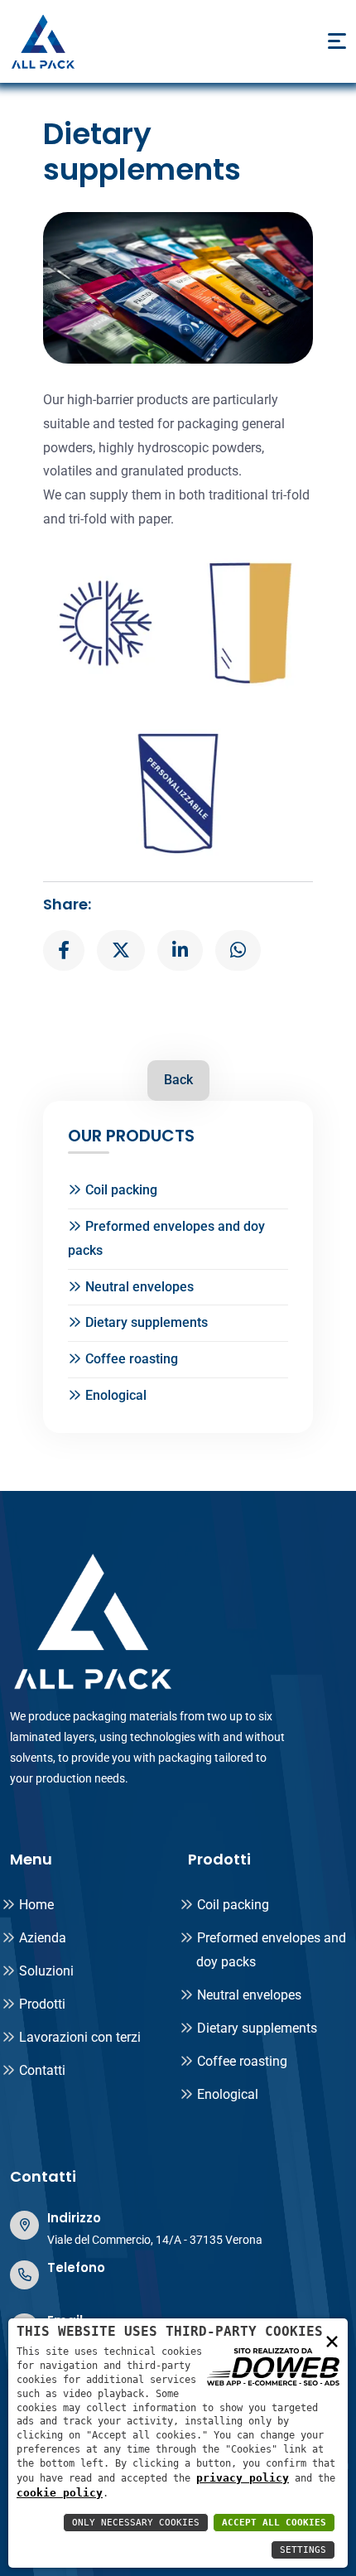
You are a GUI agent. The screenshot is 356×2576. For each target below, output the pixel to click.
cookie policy (60, 2493)
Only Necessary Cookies (136, 2523)
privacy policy (243, 2478)
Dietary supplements (147, 1322)
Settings (303, 2550)
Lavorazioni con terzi (80, 2037)
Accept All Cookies (274, 2523)
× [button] (332, 2340)
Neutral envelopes (140, 1287)
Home (36, 1905)
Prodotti (42, 2004)
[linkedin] (180, 951)
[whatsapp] (238, 951)
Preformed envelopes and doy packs (166, 1238)
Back (178, 1080)
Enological (116, 1395)
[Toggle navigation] (337, 41)
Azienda (43, 1938)
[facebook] (64, 951)
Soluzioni (46, 1971)
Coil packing (121, 1190)
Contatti (42, 2070)
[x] (121, 951)
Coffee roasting (132, 1359)
